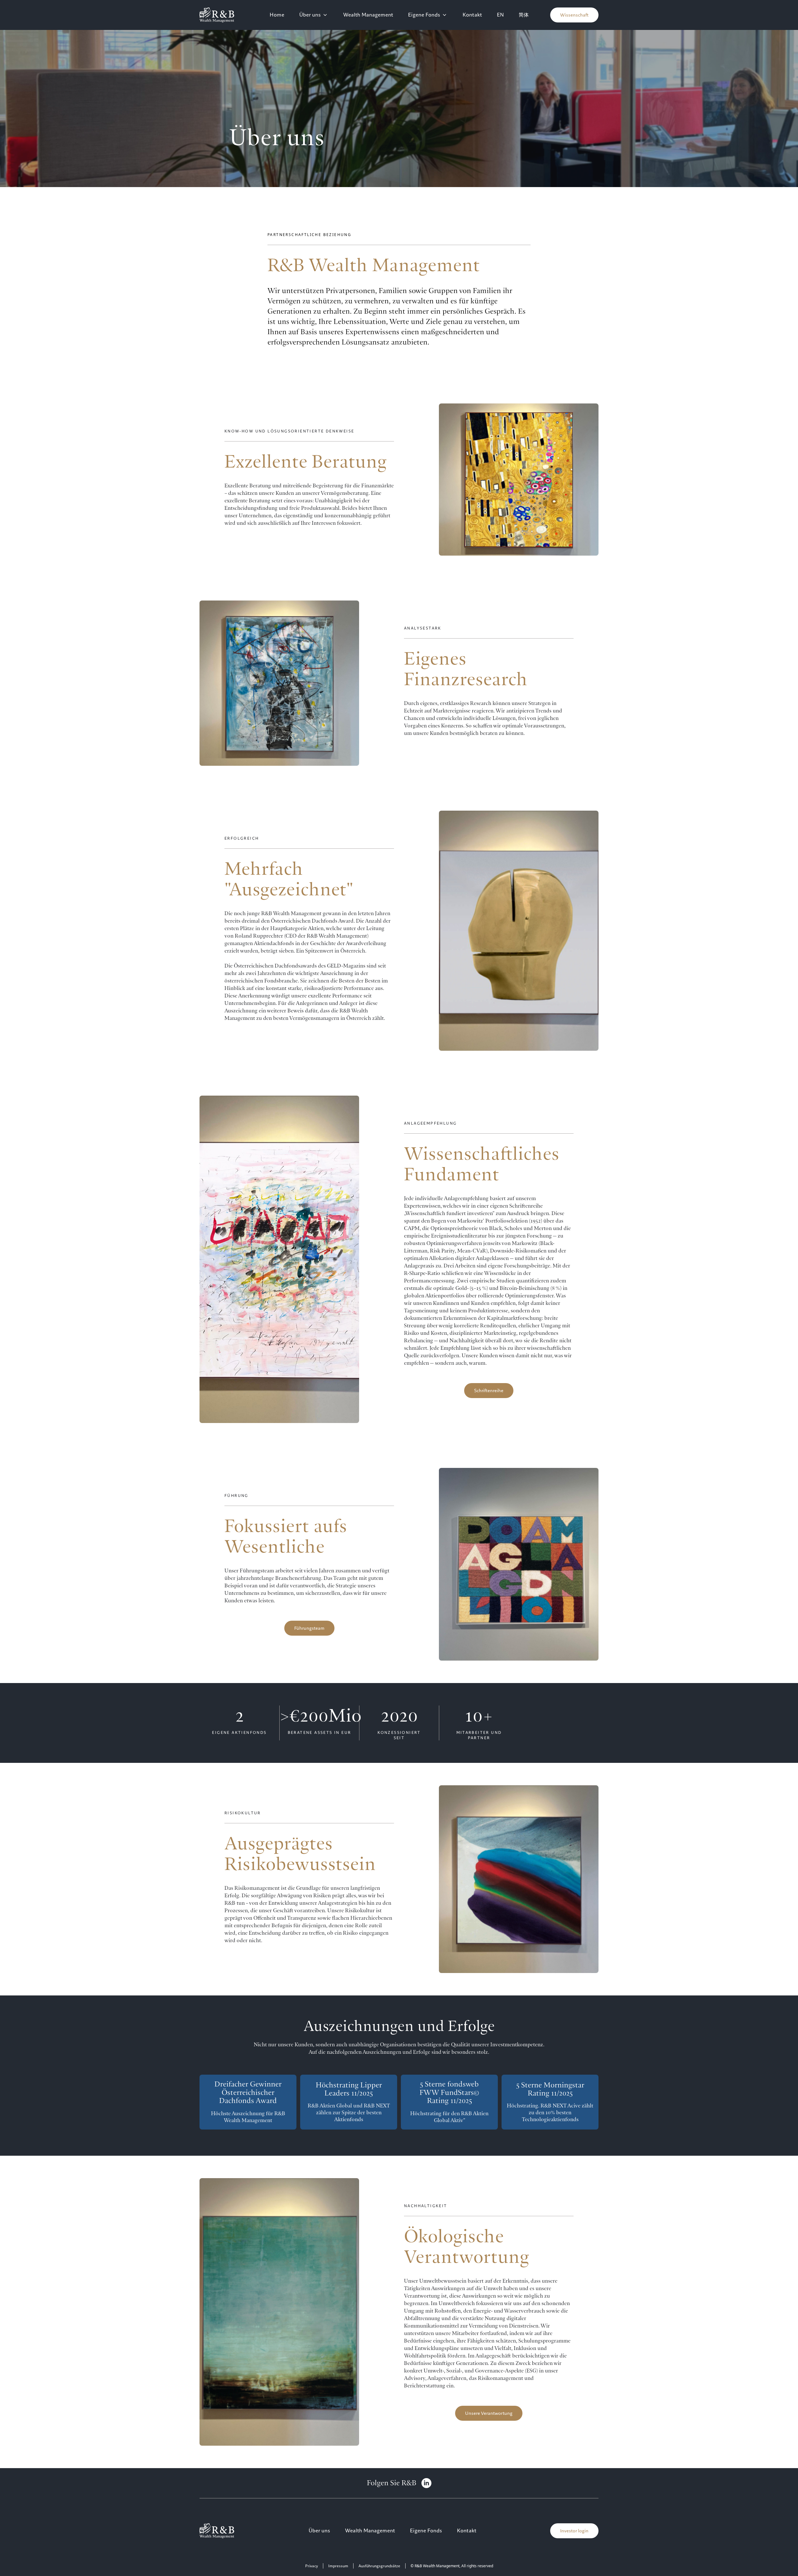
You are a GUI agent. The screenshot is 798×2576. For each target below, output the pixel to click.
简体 (524, 15)
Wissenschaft (574, 15)
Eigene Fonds (424, 15)
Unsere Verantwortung (489, 2413)
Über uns (310, 15)
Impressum (338, 2566)
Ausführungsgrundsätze (379, 2566)
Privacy (312, 2566)
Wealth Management (368, 15)
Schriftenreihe (489, 1391)
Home (277, 15)
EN (500, 15)
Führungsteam (309, 1628)
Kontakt (472, 15)
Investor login (574, 2531)
